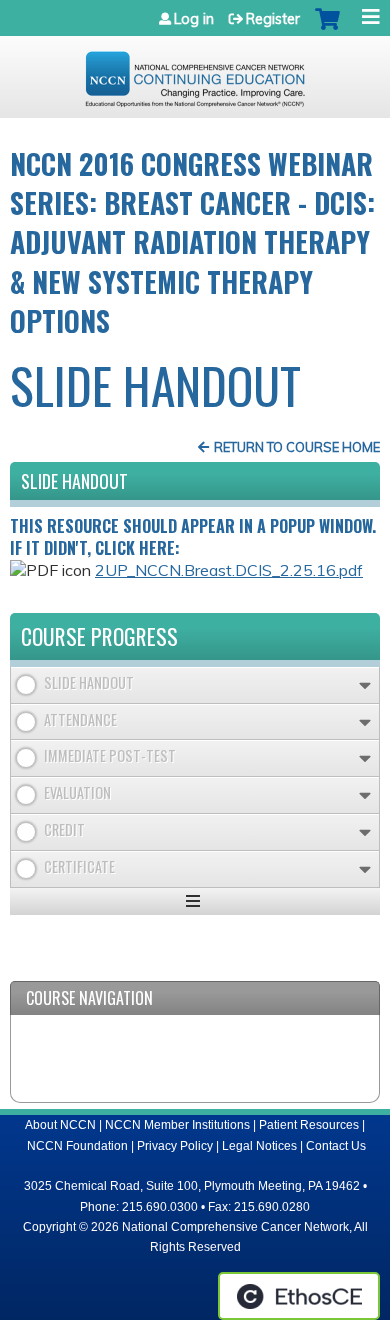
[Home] (195, 72)
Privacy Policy (175, 1146)
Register (273, 19)
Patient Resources (309, 1125)
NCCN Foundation (77, 1146)
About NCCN (60, 1125)
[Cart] (327, 29)
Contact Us (336, 1146)
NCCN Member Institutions (177, 1125)
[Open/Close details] (365, 685)
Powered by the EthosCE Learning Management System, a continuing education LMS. (299, 1296)
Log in (194, 19)
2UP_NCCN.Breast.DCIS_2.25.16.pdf (229, 570)
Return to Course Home (297, 447)
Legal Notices (259, 1146)
